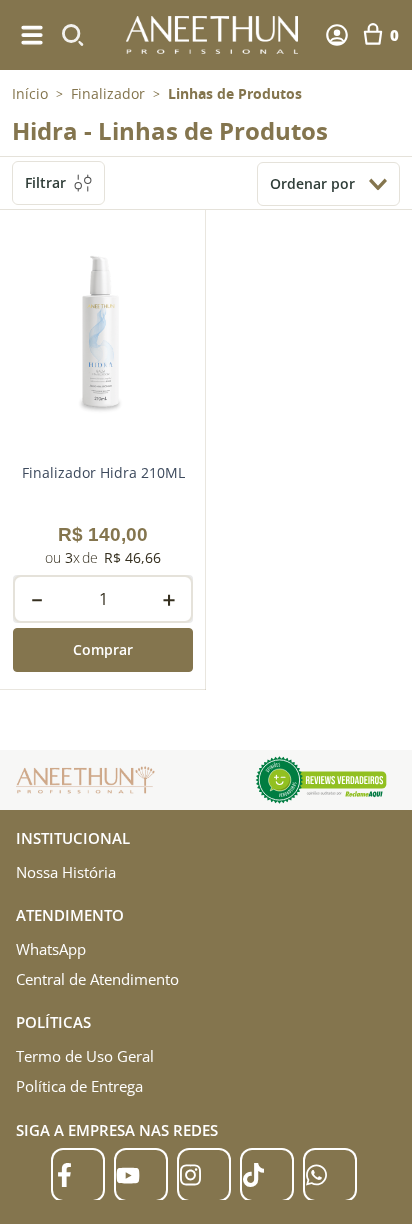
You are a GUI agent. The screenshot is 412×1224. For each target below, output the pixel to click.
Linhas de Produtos (235, 94)
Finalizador (108, 94)
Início (30, 93)
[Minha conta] (337, 35)
